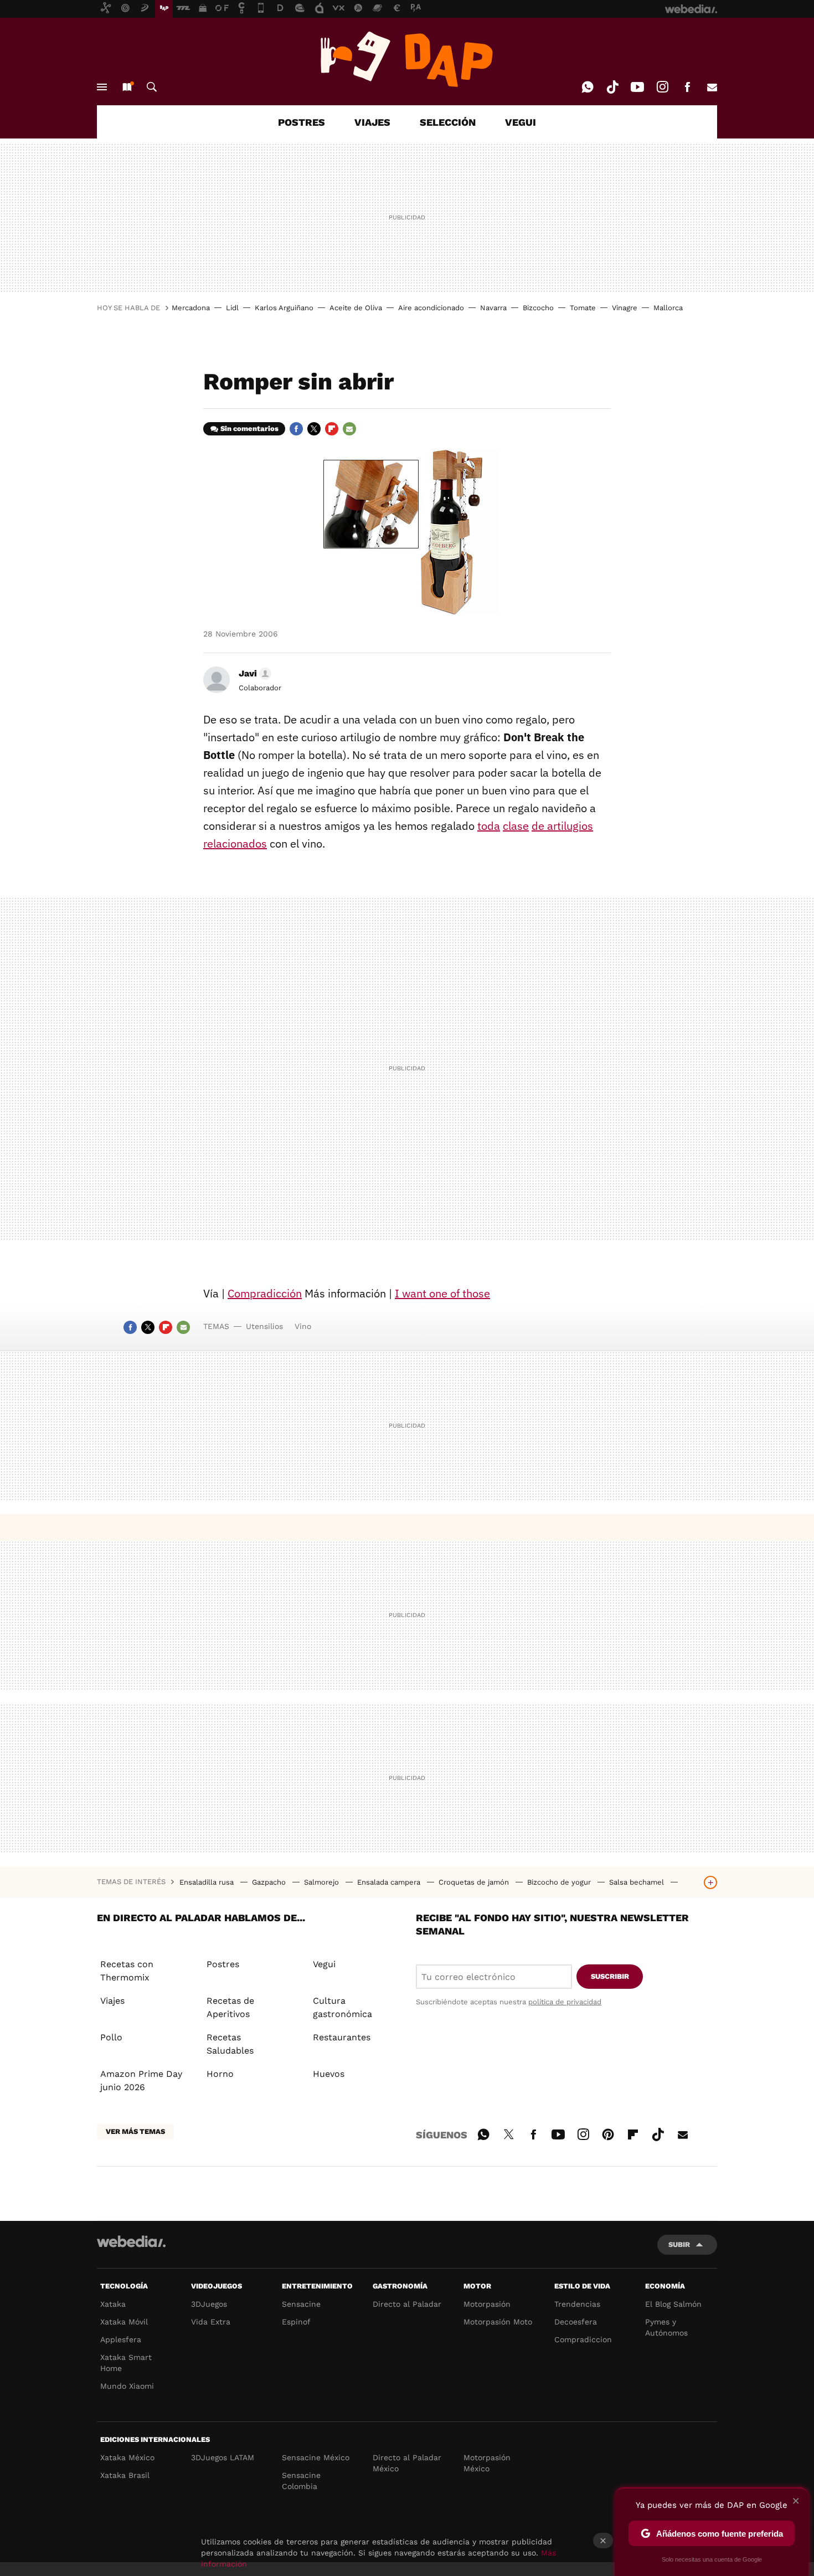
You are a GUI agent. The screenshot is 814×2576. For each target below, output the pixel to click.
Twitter (314, 429)
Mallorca (668, 308)
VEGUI (521, 122)
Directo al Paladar (407, 2304)
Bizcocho (538, 308)
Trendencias (577, 2304)
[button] (253, 674)
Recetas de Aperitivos (230, 2007)
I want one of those (442, 1293)
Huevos (329, 2074)
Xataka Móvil (124, 2322)
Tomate (583, 308)
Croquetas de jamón (475, 1882)
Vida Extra (211, 2322)
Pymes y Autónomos (666, 2327)
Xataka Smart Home (126, 2363)
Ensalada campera (390, 1882)
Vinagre (625, 308)
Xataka (113, 2304)
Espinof (296, 2322)
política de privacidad (565, 2002)
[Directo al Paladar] (407, 59)
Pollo (111, 2037)
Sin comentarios (249, 429)
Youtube (637, 87)
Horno (220, 2074)
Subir (679, 2244)
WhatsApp (588, 87)
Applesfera (121, 2339)
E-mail (712, 87)
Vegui (324, 1964)
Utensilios (264, 1326)
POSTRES (302, 122)
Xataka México (127, 2457)
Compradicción (265, 1293)
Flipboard (332, 429)
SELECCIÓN (448, 122)
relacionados (235, 843)
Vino (303, 1326)
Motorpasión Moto (498, 2322)
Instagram (662, 87)
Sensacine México (316, 2457)
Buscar (152, 87)
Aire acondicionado (431, 308)
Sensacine (301, 2304)
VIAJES (372, 122)
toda (489, 826)
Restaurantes (342, 2037)
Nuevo (127, 87)
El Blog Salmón (673, 2304)
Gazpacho (270, 1882)
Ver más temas (135, 2131)
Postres (223, 1964)
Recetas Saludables (230, 2044)
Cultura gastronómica (342, 2007)
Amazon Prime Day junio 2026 (141, 2080)
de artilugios (562, 826)
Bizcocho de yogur (560, 1882)
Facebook (687, 87)
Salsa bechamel (638, 1882)
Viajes (112, 2001)
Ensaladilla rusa (208, 1882)
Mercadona (191, 308)
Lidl (232, 308)
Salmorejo (323, 1882)
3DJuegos (209, 2304)
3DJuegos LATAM (223, 2457)
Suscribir (610, 1976)
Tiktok (612, 87)
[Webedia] (131, 2241)
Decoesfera (576, 2322)
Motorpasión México (487, 2463)
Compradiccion (583, 2339)
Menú (102, 87)
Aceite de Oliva (356, 308)
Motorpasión (487, 2304)
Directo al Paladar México (407, 2463)
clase (516, 826)
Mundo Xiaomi (127, 2386)
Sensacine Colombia (301, 2481)
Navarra (493, 308)
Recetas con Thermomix (127, 1971)
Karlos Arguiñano (284, 308)
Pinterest (608, 2133)
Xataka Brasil (125, 2475)
